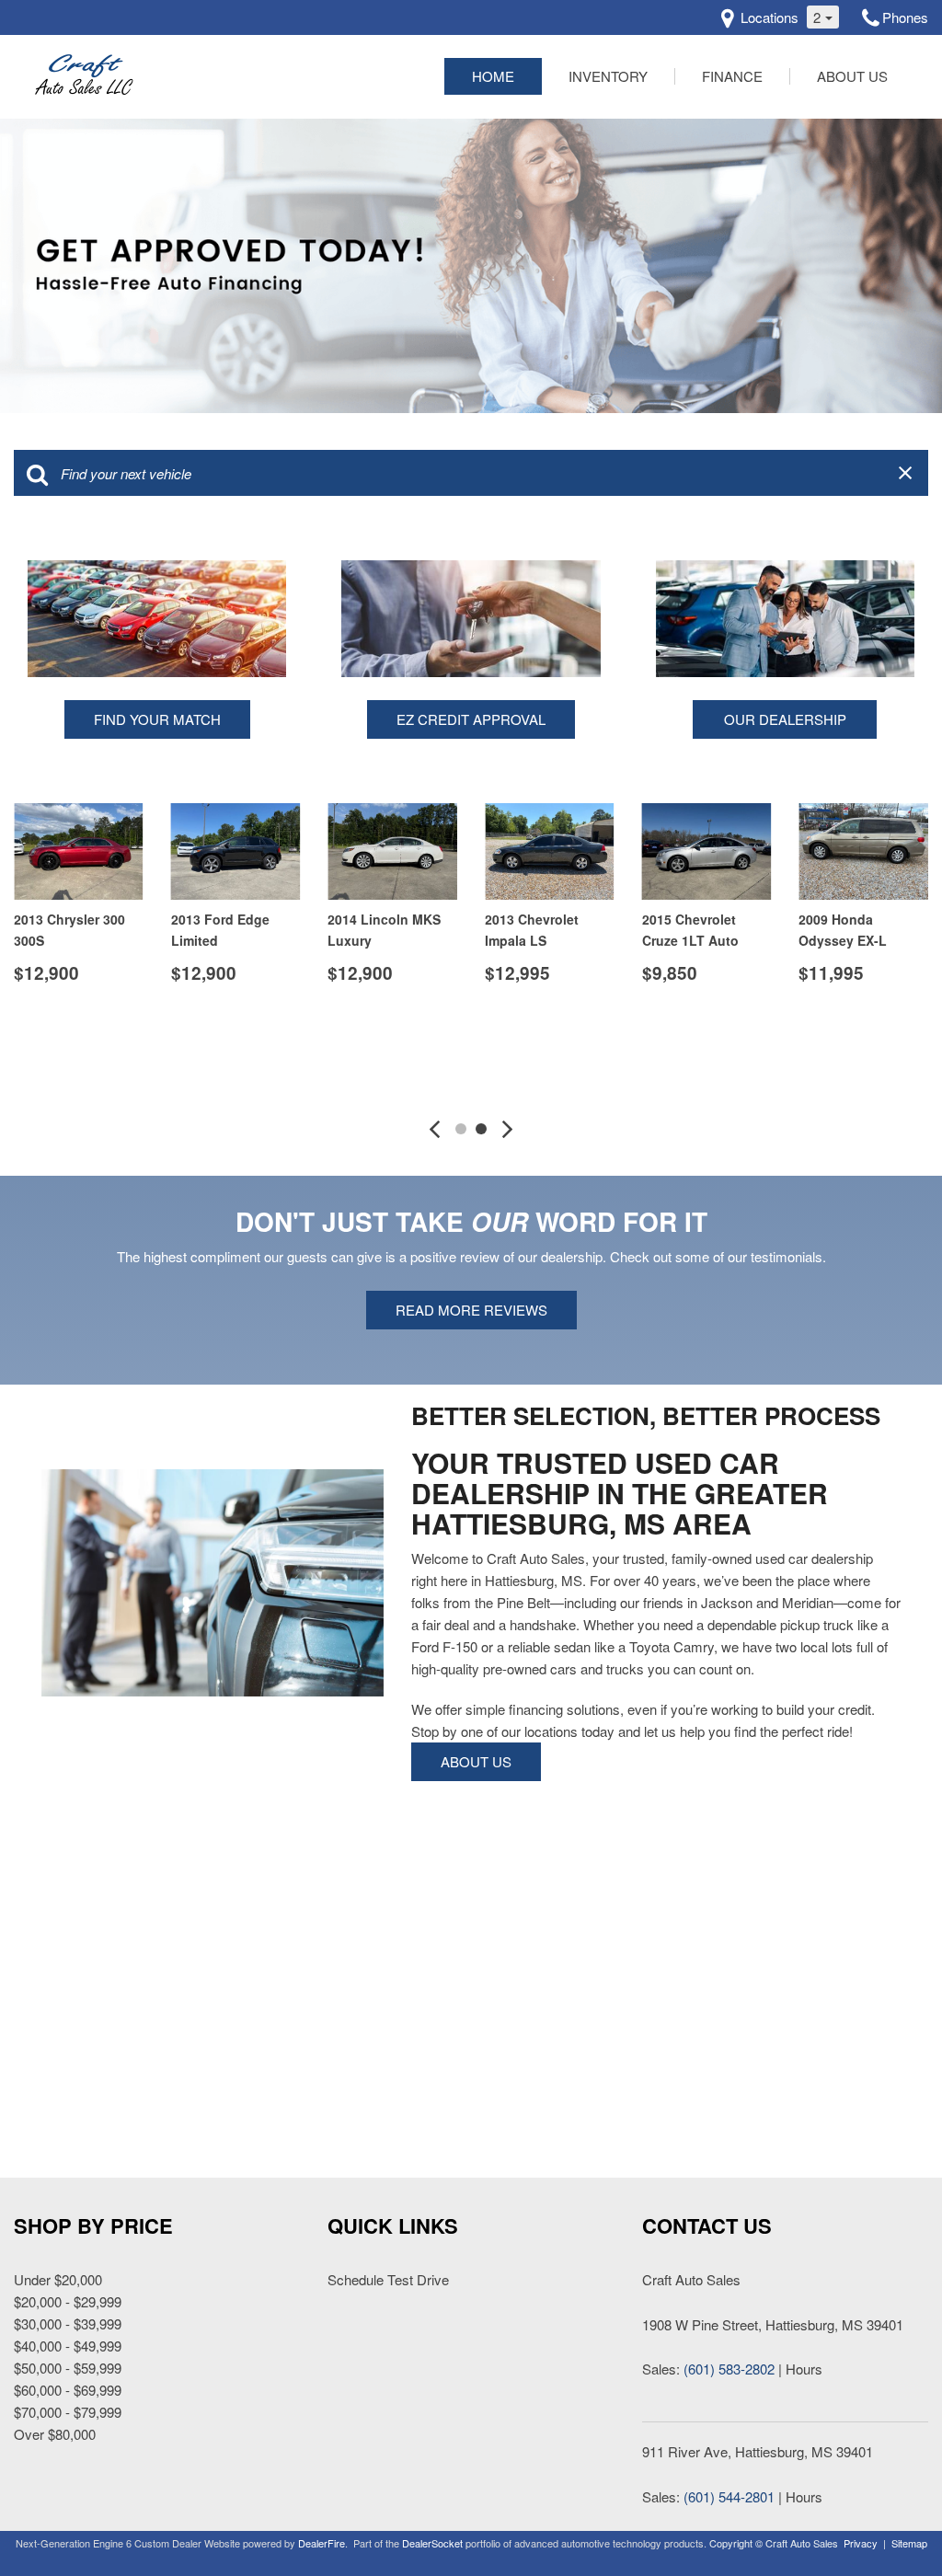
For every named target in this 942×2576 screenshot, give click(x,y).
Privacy (861, 2543)
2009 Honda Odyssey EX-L (843, 929)
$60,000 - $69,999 (68, 2390)
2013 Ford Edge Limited (220, 929)
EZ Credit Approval (471, 719)
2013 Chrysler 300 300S (69, 929)
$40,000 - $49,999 (68, 2346)
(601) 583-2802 (729, 2369)
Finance (732, 76)
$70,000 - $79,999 (68, 2412)
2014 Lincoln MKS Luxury (384, 929)
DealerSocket (432, 2543)
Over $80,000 (55, 2434)
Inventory (608, 76)
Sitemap (909, 2543)
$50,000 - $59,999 (68, 2368)
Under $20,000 (58, 2279)
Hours (804, 2369)
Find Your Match (157, 719)
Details (71, 1020)
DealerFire (322, 2543)
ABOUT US (476, 1761)
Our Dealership (785, 719)
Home (493, 76)
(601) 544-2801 (729, 2496)
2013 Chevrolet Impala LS (532, 929)
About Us (852, 76)
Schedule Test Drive (388, 2279)
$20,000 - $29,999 (68, 2301)
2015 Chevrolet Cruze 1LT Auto (690, 929)
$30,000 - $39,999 (68, 2323)
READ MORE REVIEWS (471, 1310)
